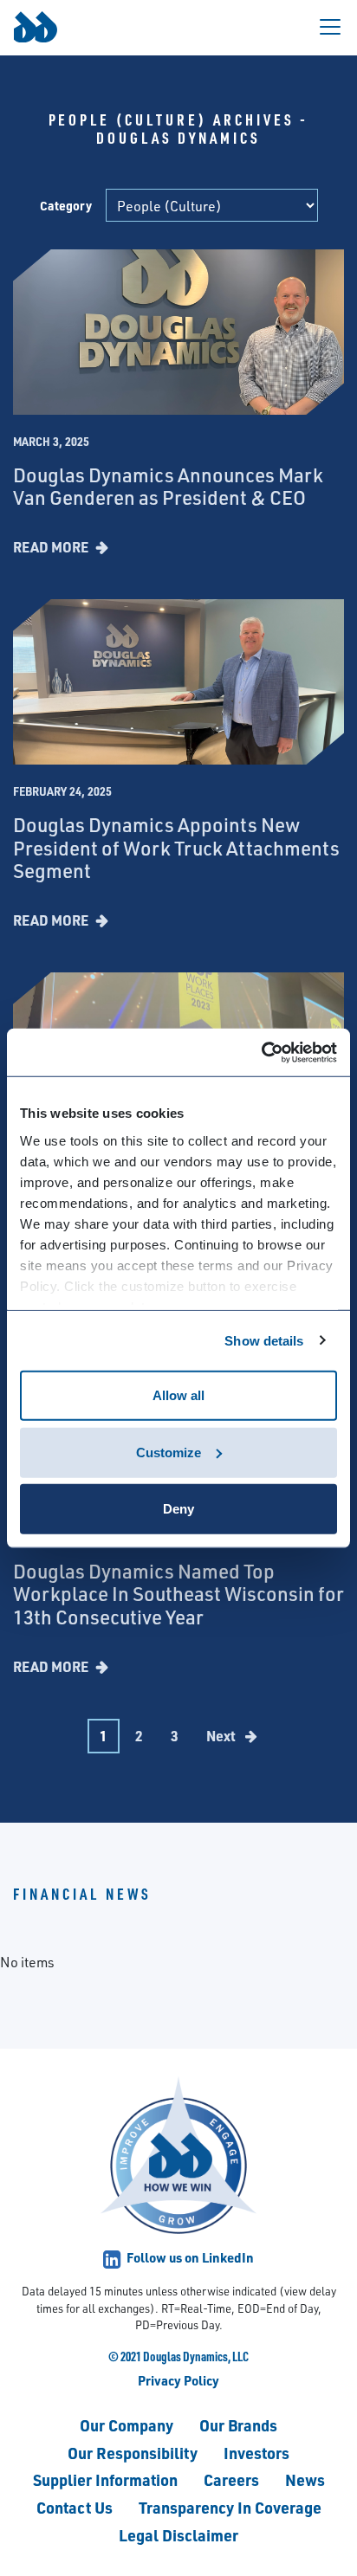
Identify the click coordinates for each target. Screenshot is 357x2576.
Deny (178, 1509)
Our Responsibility (133, 2453)
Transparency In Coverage (230, 2507)
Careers (231, 2479)
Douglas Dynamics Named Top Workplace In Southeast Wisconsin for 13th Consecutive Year (178, 1594)
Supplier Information (105, 2479)
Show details (264, 1340)
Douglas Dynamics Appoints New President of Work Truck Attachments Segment (176, 848)
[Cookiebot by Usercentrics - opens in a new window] (261, 1052)
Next (222, 1736)
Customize (169, 1452)
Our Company (127, 2425)
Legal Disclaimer (178, 2535)
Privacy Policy (178, 2380)
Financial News (82, 1894)
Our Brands (238, 2425)
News (305, 2479)
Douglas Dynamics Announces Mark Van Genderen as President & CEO (168, 486)
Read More (52, 547)
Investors (256, 2453)
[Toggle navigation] (330, 27)
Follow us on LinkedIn (189, 2257)
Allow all (178, 1395)
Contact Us (75, 2507)
